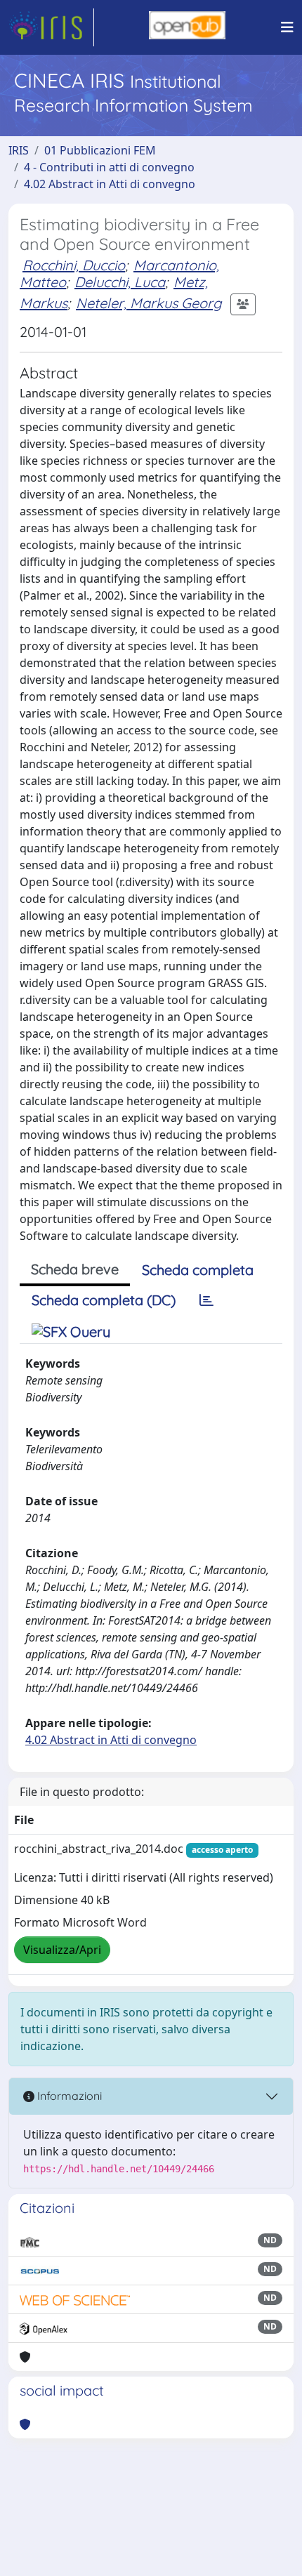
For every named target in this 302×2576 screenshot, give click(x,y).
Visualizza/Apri (62, 1950)
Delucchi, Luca (120, 282)
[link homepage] (51, 27)
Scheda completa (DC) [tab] (104, 1300)
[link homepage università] (187, 27)
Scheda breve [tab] (75, 1269)
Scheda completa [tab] (198, 1270)
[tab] (206, 1300)
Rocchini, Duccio (74, 265)
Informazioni (68, 2096)
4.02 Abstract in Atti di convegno (110, 184)
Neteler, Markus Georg (149, 303)
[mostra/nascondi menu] (287, 27)
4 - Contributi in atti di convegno (109, 167)
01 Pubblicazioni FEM (100, 150)
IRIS (19, 150)
